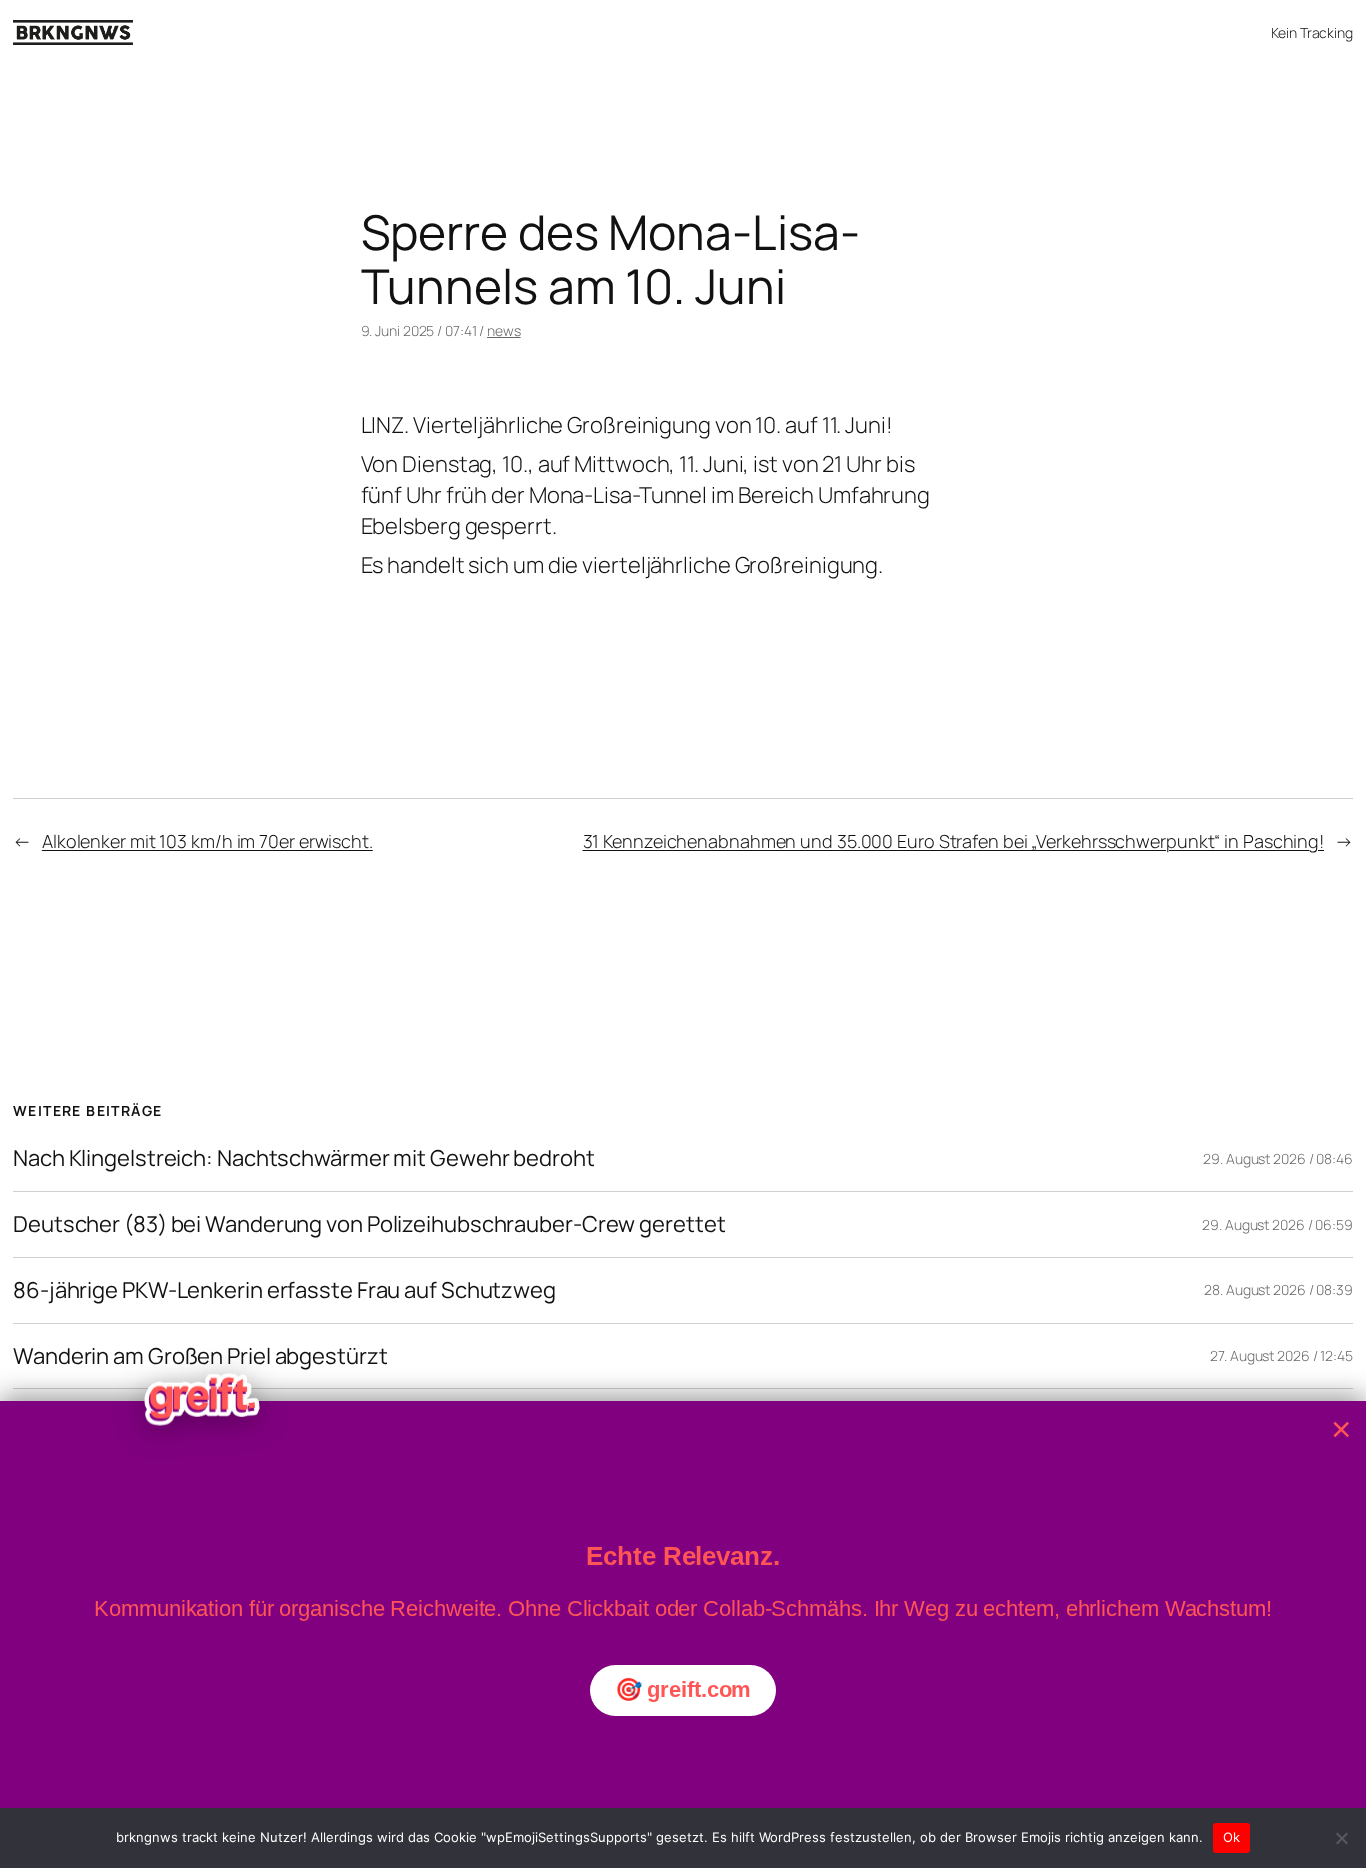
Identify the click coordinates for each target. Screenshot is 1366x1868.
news (504, 330)
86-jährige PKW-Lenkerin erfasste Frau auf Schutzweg (284, 1290)
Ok (1232, 1837)
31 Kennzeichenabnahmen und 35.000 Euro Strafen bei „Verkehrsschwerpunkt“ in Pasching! (954, 841)
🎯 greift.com (683, 1689)
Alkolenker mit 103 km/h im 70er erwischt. (207, 841)
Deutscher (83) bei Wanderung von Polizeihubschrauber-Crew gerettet (369, 1224)
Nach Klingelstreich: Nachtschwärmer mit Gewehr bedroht (304, 1158)
